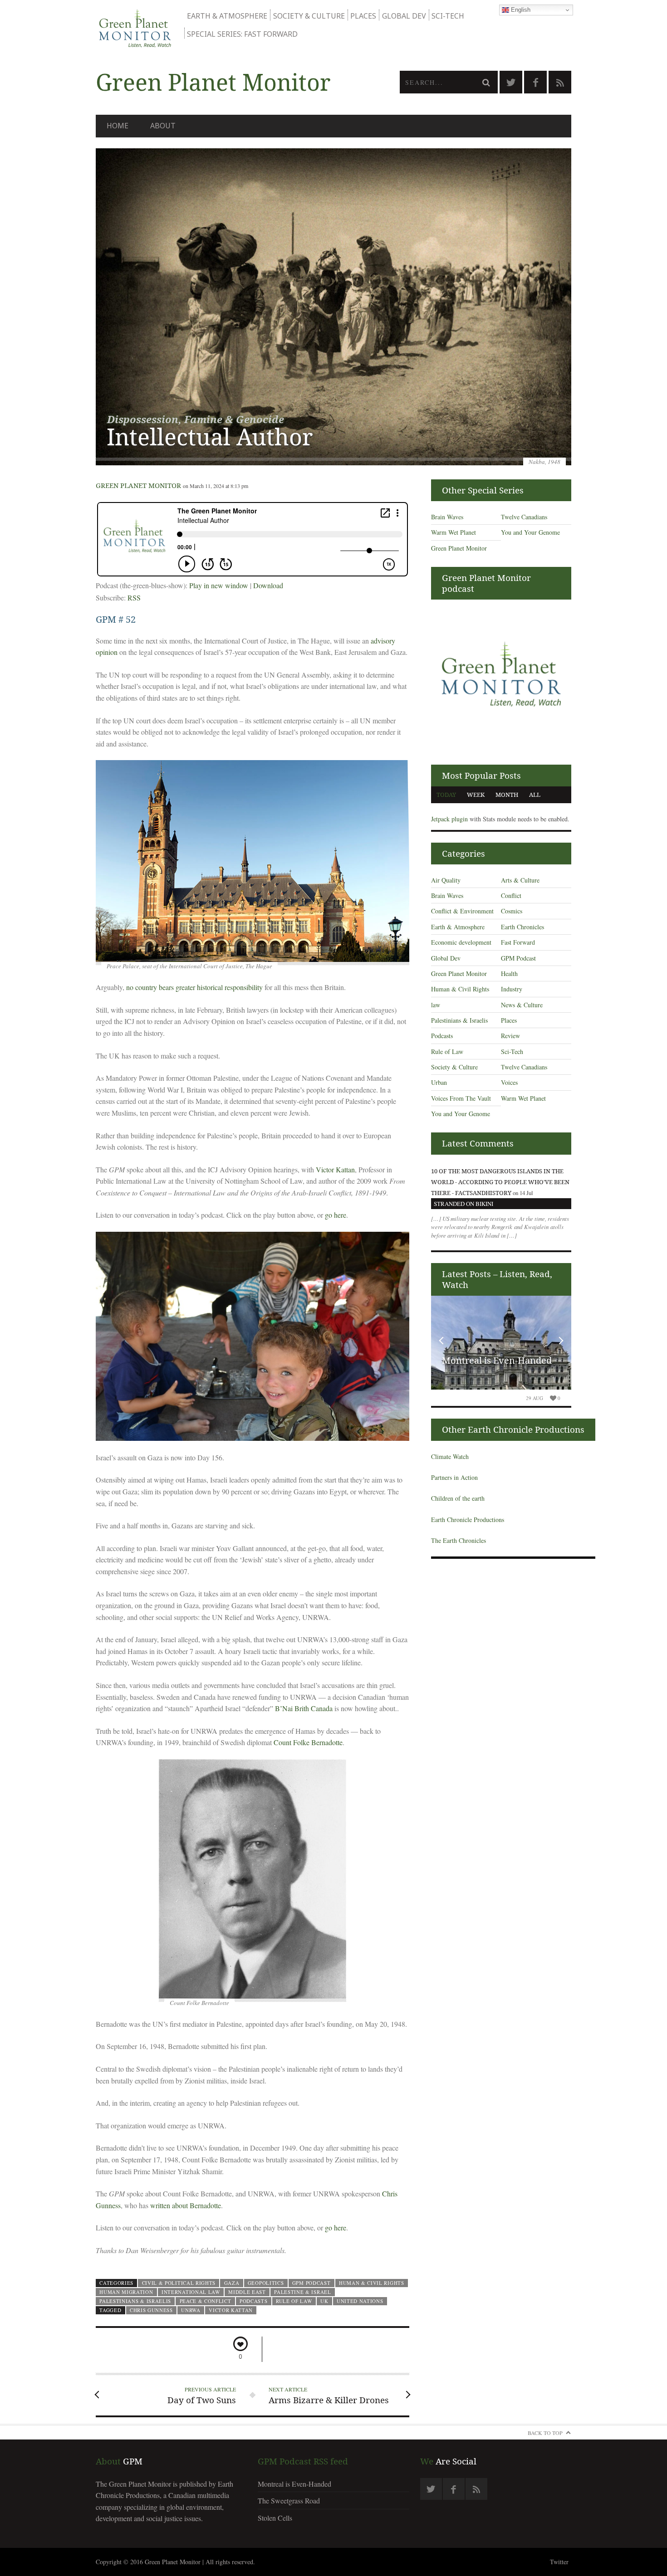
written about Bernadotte (186, 2205)
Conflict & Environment (462, 911)
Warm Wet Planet (454, 532)
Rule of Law (294, 2301)
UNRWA (191, 2310)
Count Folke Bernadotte (308, 1742)
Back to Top (545, 2433)
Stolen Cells (275, 2518)
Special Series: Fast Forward (242, 34)
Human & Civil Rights (372, 2283)
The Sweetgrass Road (289, 2500)
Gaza (232, 2283)
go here (336, 1215)
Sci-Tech (448, 16)
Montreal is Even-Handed (497, 1360)
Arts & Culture (520, 880)
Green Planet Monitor (138, 485)
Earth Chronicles (522, 927)
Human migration (126, 2292)
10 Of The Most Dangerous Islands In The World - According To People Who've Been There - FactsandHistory (500, 1182)
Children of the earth (458, 1498)
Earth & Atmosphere (227, 16)
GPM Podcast (311, 2283)
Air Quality (446, 880)
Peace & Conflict (206, 2301)
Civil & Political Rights (179, 2283)
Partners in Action (454, 1477)
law (436, 1005)
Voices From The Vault (461, 1098)
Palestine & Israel (302, 2292)
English (520, 10)
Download (268, 585)
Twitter (559, 2562)
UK (324, 2301)
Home (118, 126)
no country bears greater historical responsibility (194, 987)
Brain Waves (447, 517)
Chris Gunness (151, 2310)
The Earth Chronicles (459, 1540)
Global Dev (404, 16)
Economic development (461, 942)
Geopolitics (266, 2283)
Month (507, 795)
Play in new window (219, 585)
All (535, 795)
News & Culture (522, 1005)
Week (476, 795)
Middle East (247, 2292)
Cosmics (512, 911)
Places (363, 16)
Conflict (511, 895)
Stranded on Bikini (463, 1204)
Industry (512, 989)
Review (510, 1036)
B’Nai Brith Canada (304, 1708)
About (163, 126)
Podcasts (254, 2301)
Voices (509, 1082)
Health (509, 973)
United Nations (360, 2301)
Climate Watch (450, 1456)
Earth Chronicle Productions (468, 1520)
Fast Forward (518, 942)
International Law (191, 2292)
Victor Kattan (335, 1169)
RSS (134, 598)
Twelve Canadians (524, 517)
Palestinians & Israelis (135, 2301)
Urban (439, 1082)
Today (446, 795)
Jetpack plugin (449, 819)
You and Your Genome (530, 532)
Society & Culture (309, 16)
